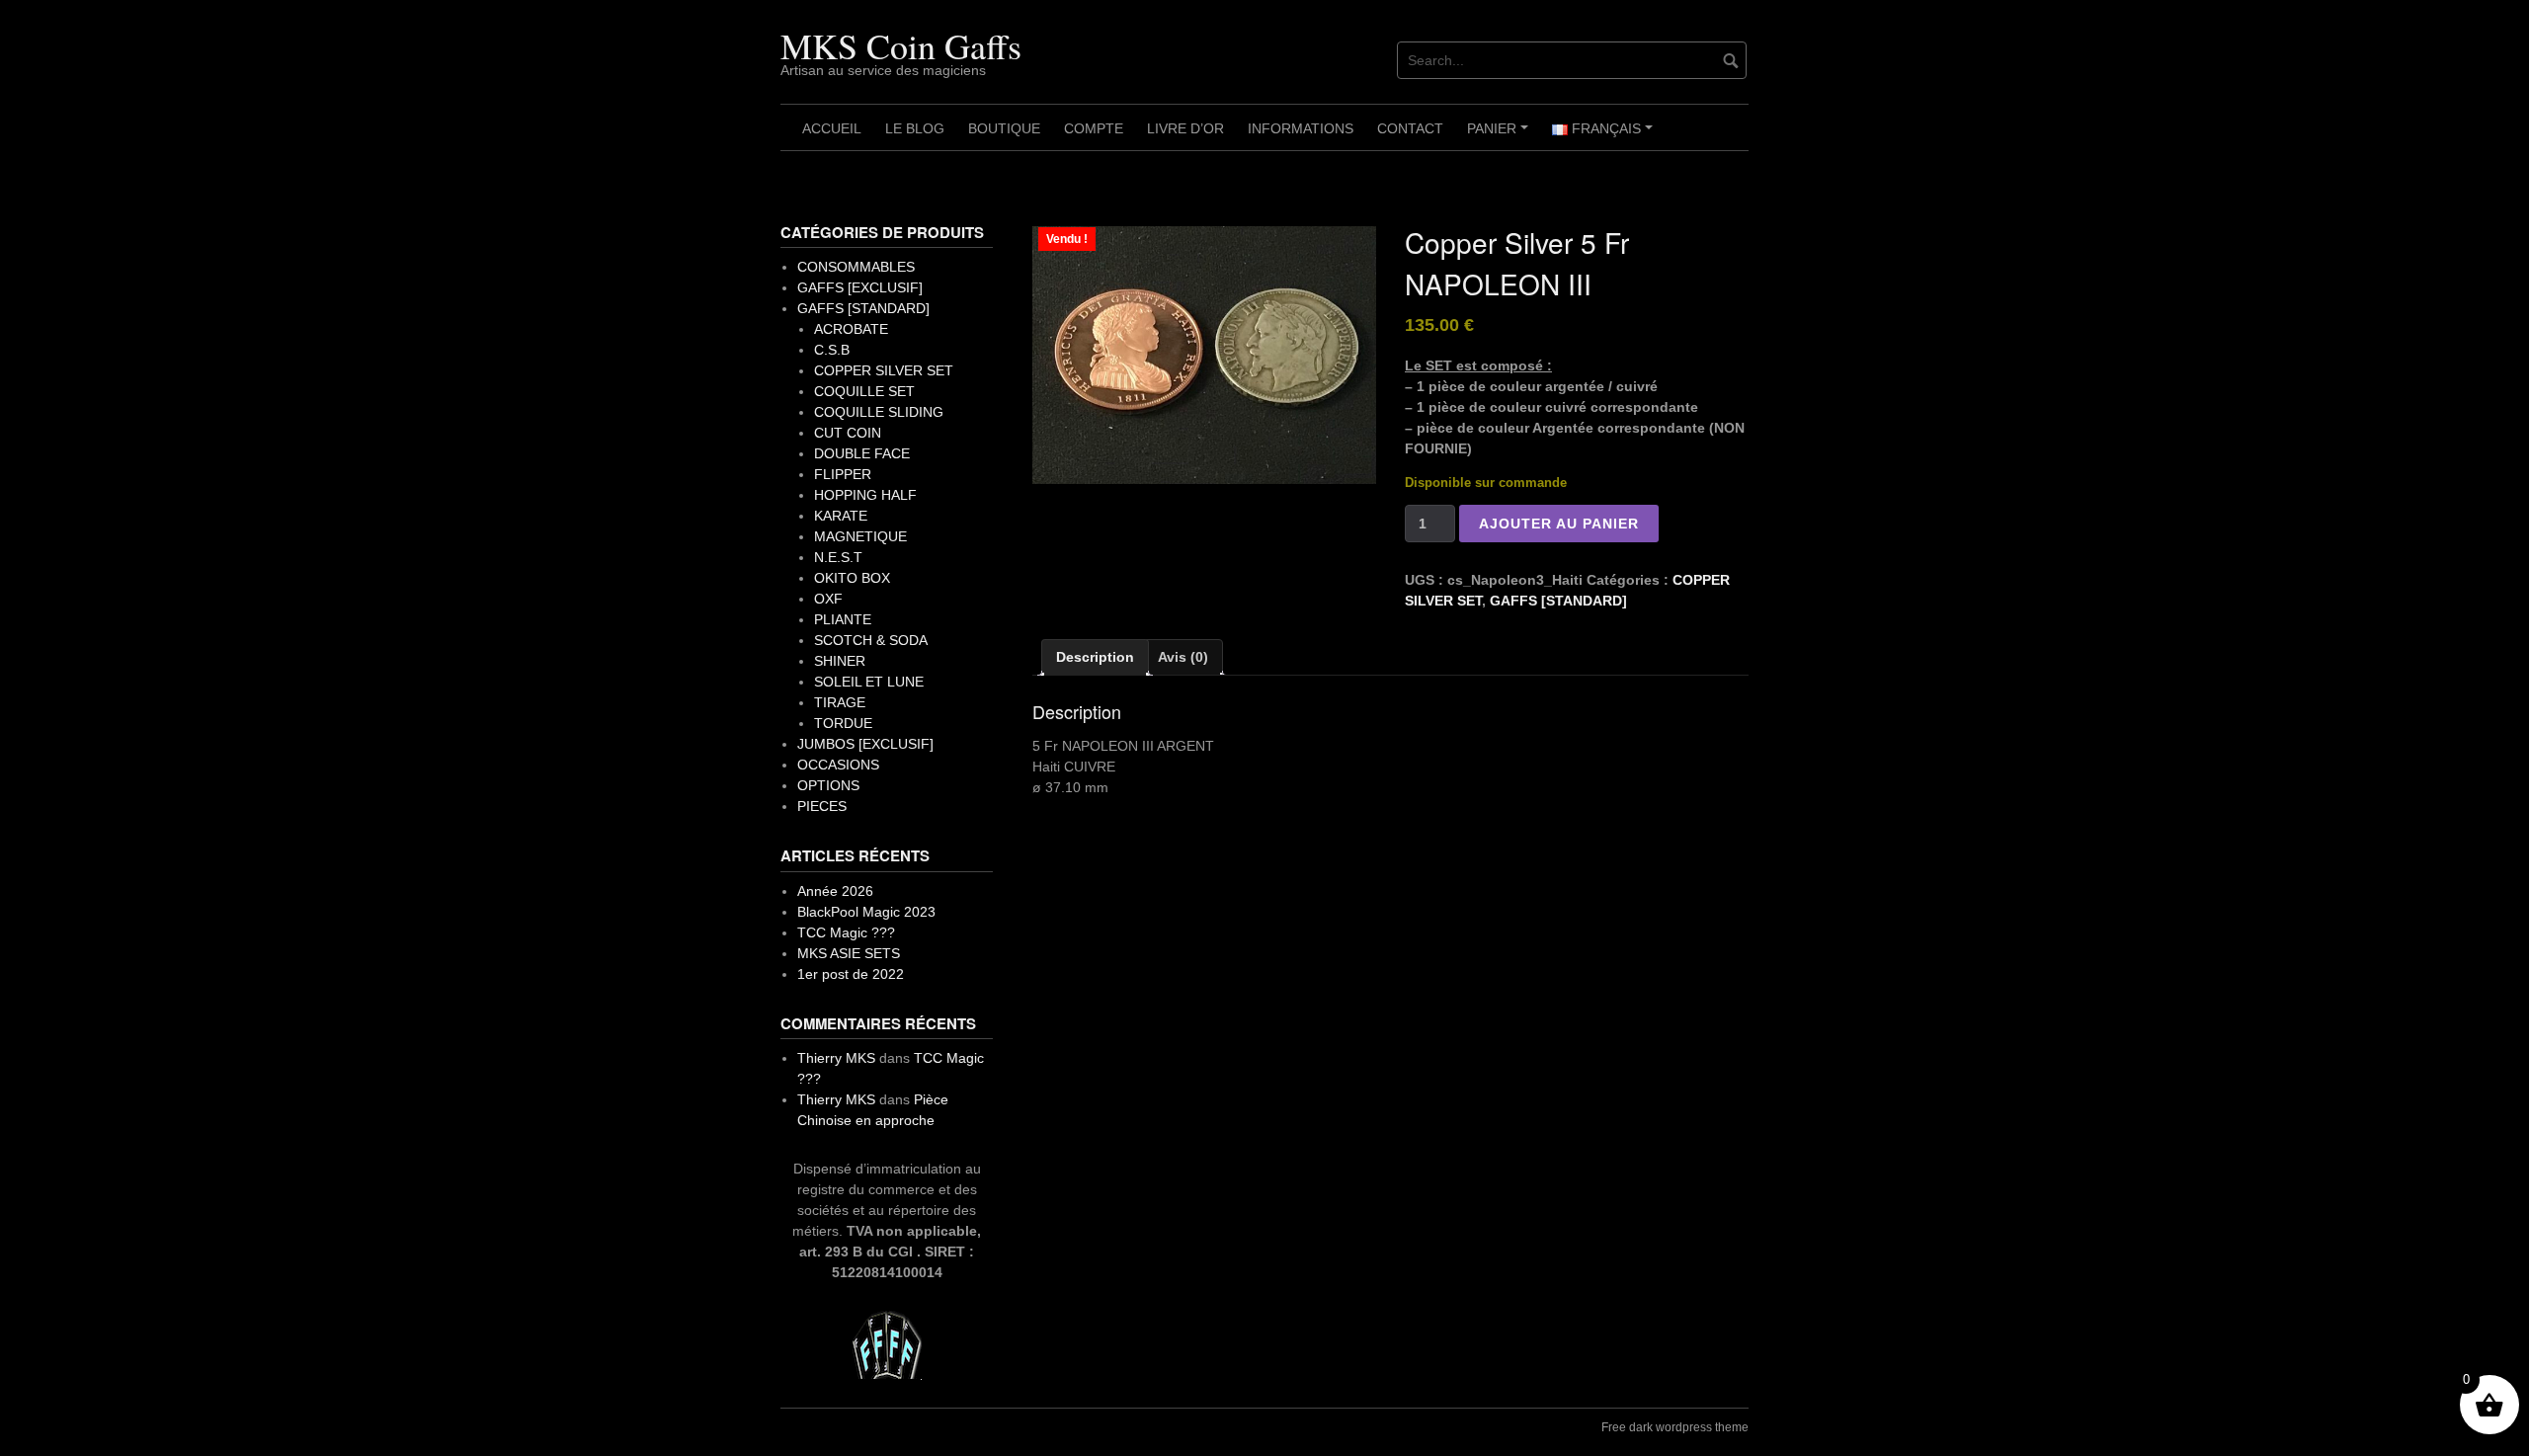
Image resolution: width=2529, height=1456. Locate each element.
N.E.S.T (838, 557)
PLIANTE (843, 619)
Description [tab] (1095, 657)
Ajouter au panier (1559, 524)
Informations (1301, 128)
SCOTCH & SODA (871, 640)
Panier (1501, 135)
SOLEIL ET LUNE (869, 682)
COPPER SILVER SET (884, 370)
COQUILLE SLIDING (879, 412)
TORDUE (843, 723)
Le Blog (915, 128)
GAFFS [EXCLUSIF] (860, 287)
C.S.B (832, 350)
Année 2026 (835, 891)
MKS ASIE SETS (849, 953)
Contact (1410, 128)
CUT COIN (848, 433)
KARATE (841, 516)
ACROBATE (851, 329)
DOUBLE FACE (862, 453)
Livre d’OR (1185, 128)
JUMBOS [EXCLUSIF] (865, 744)
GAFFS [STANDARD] (1558, 601)
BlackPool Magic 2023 (866, 912)
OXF (828, 599)
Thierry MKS (836, 1058)
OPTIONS (828, 785)
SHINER (840, 661)
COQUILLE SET (864, 391)
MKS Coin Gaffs (901, 45)
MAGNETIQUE (860, 536)
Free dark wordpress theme (1675, 1427)
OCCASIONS (838, 765)
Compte (1094, 128)
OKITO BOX (852, 578)
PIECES (822, 806)
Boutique (1004, 128)
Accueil (832, 128)
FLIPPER (843, 474)
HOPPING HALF (865, 495)
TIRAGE (840, 702)
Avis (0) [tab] (1183, 657)
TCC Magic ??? (846, 932)
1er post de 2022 (851, 974)
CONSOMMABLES (856, 267)
